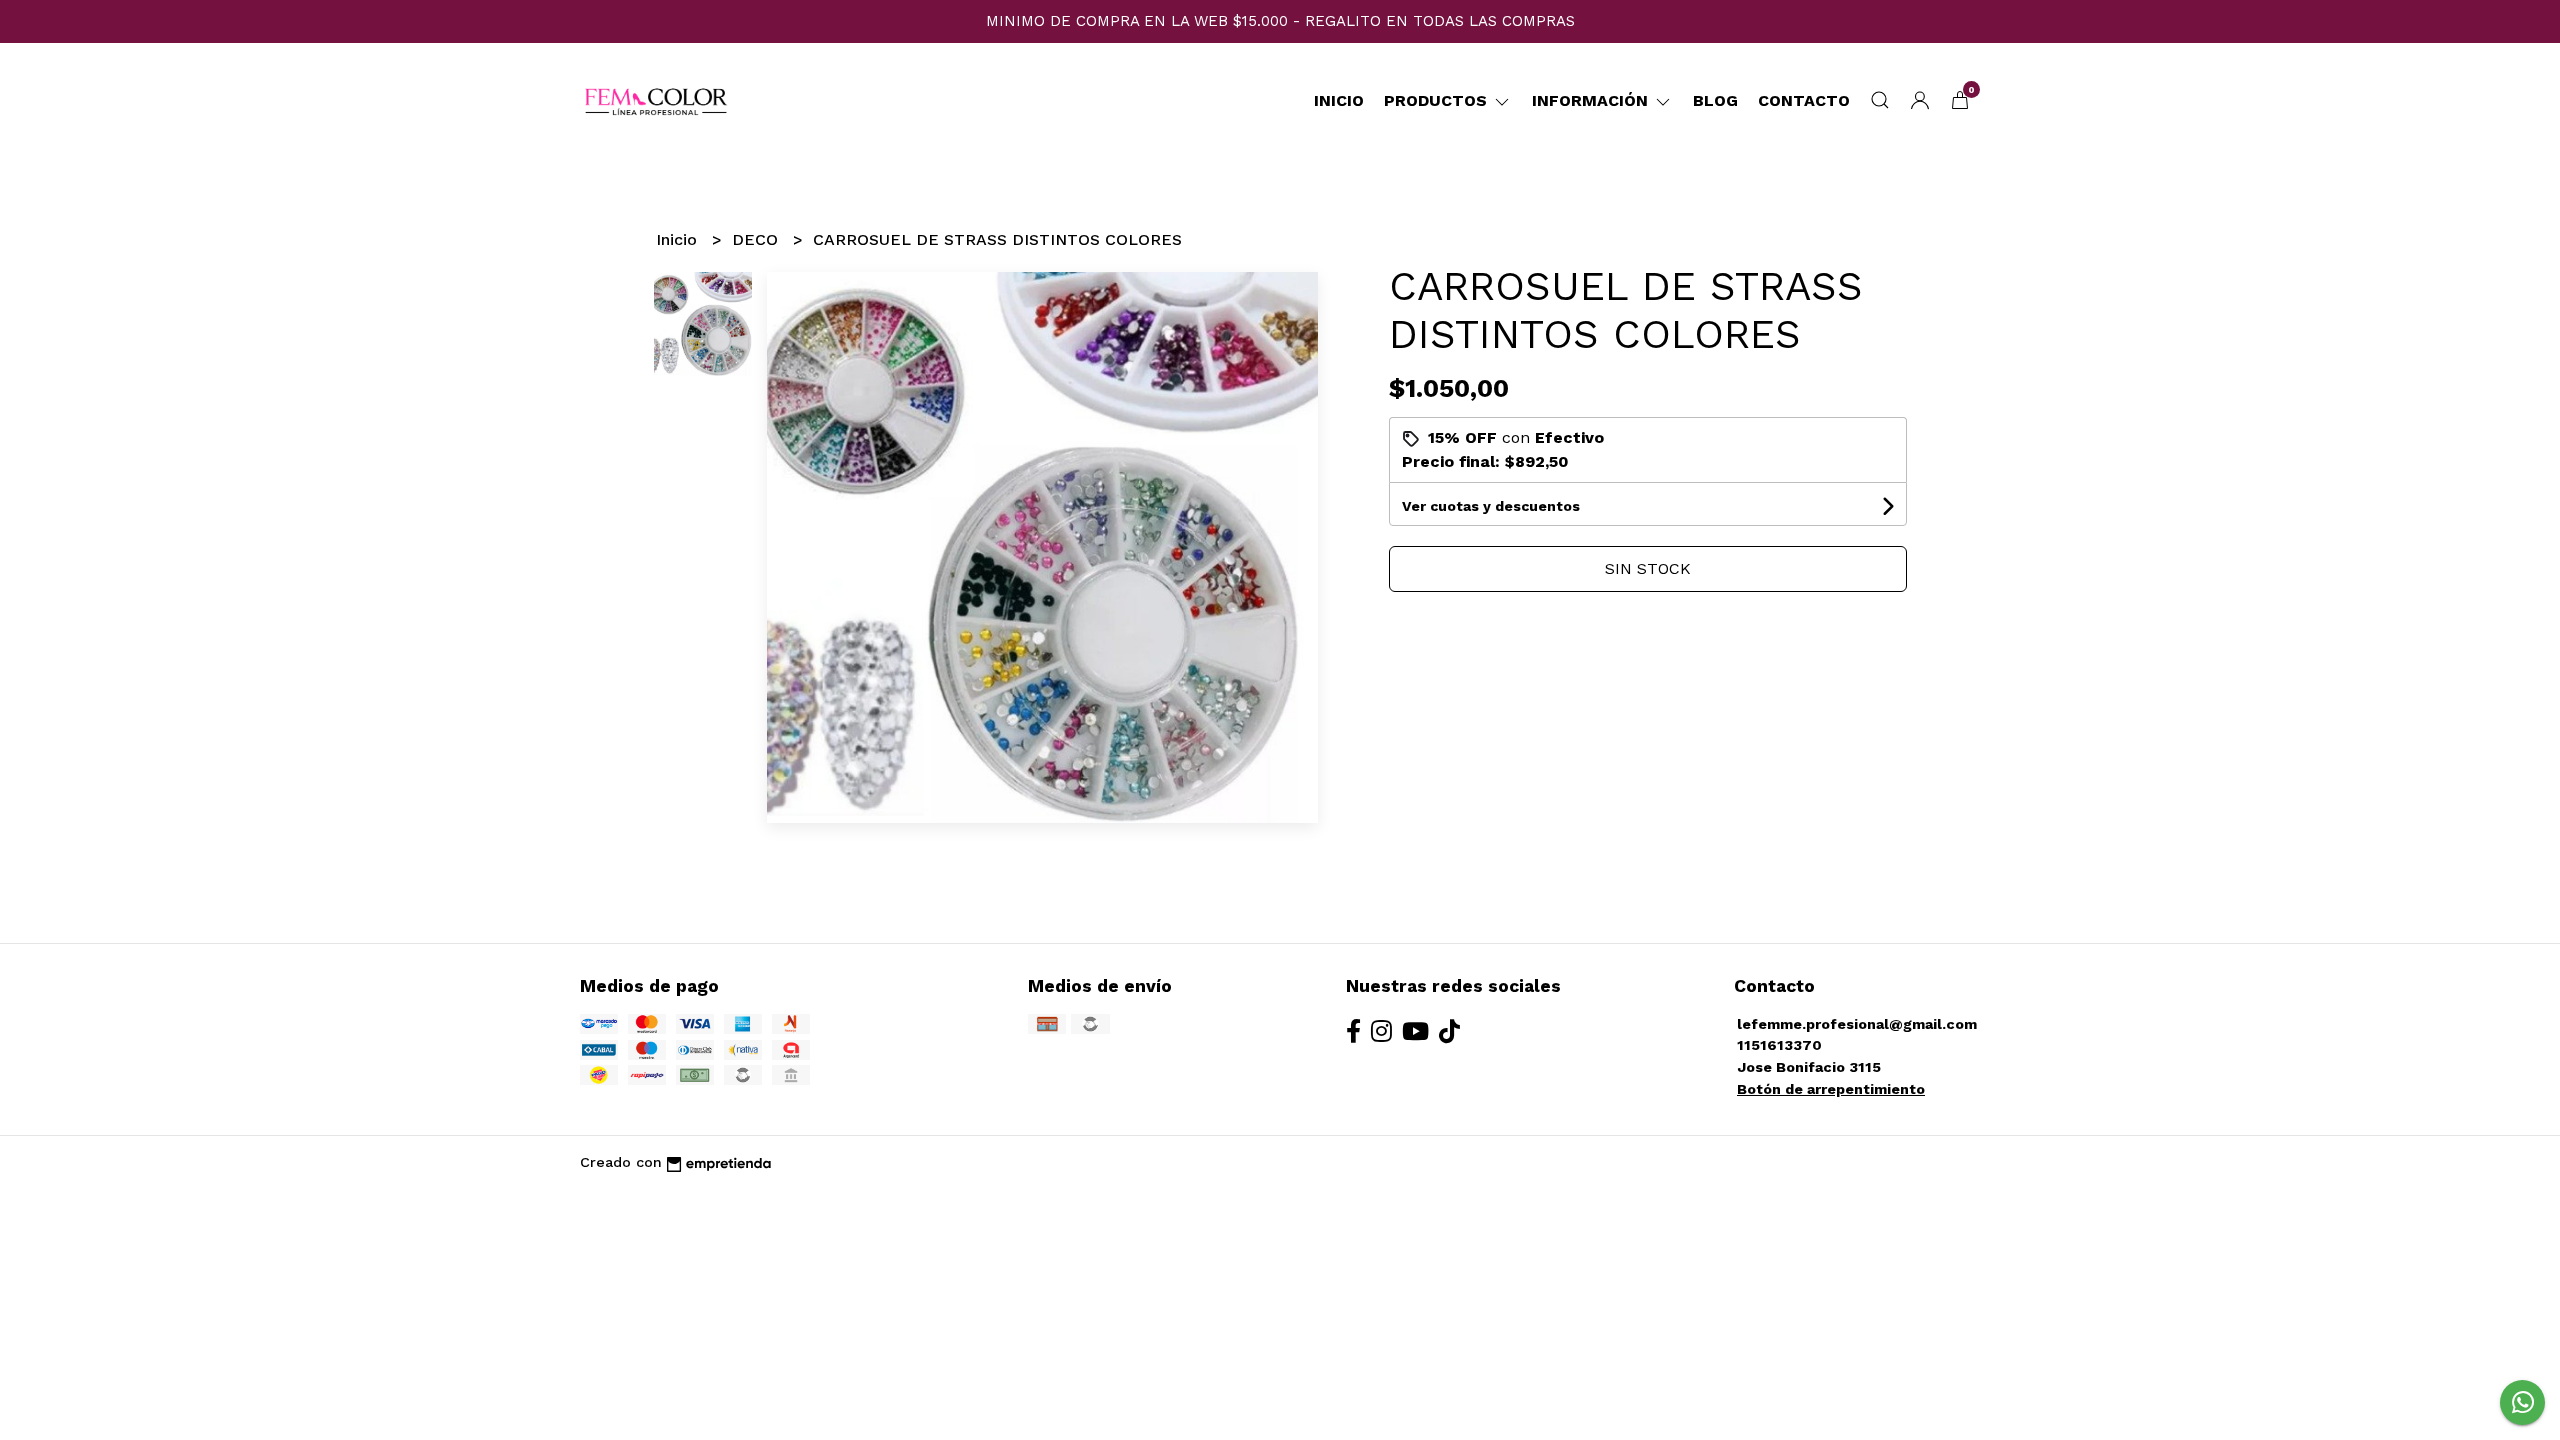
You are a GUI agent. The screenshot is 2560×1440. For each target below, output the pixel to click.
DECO (757, 239)
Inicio (1339, 100)
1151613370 (1779, 1045)
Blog (1715, 100)
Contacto (1804, 100)
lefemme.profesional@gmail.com (1857, 1024)
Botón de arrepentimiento (1831, 1089)
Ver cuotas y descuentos (1491, 506)
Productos (1438, 100)
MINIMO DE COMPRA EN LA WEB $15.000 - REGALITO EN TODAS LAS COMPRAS (1280, 21)
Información (1592, 100)
